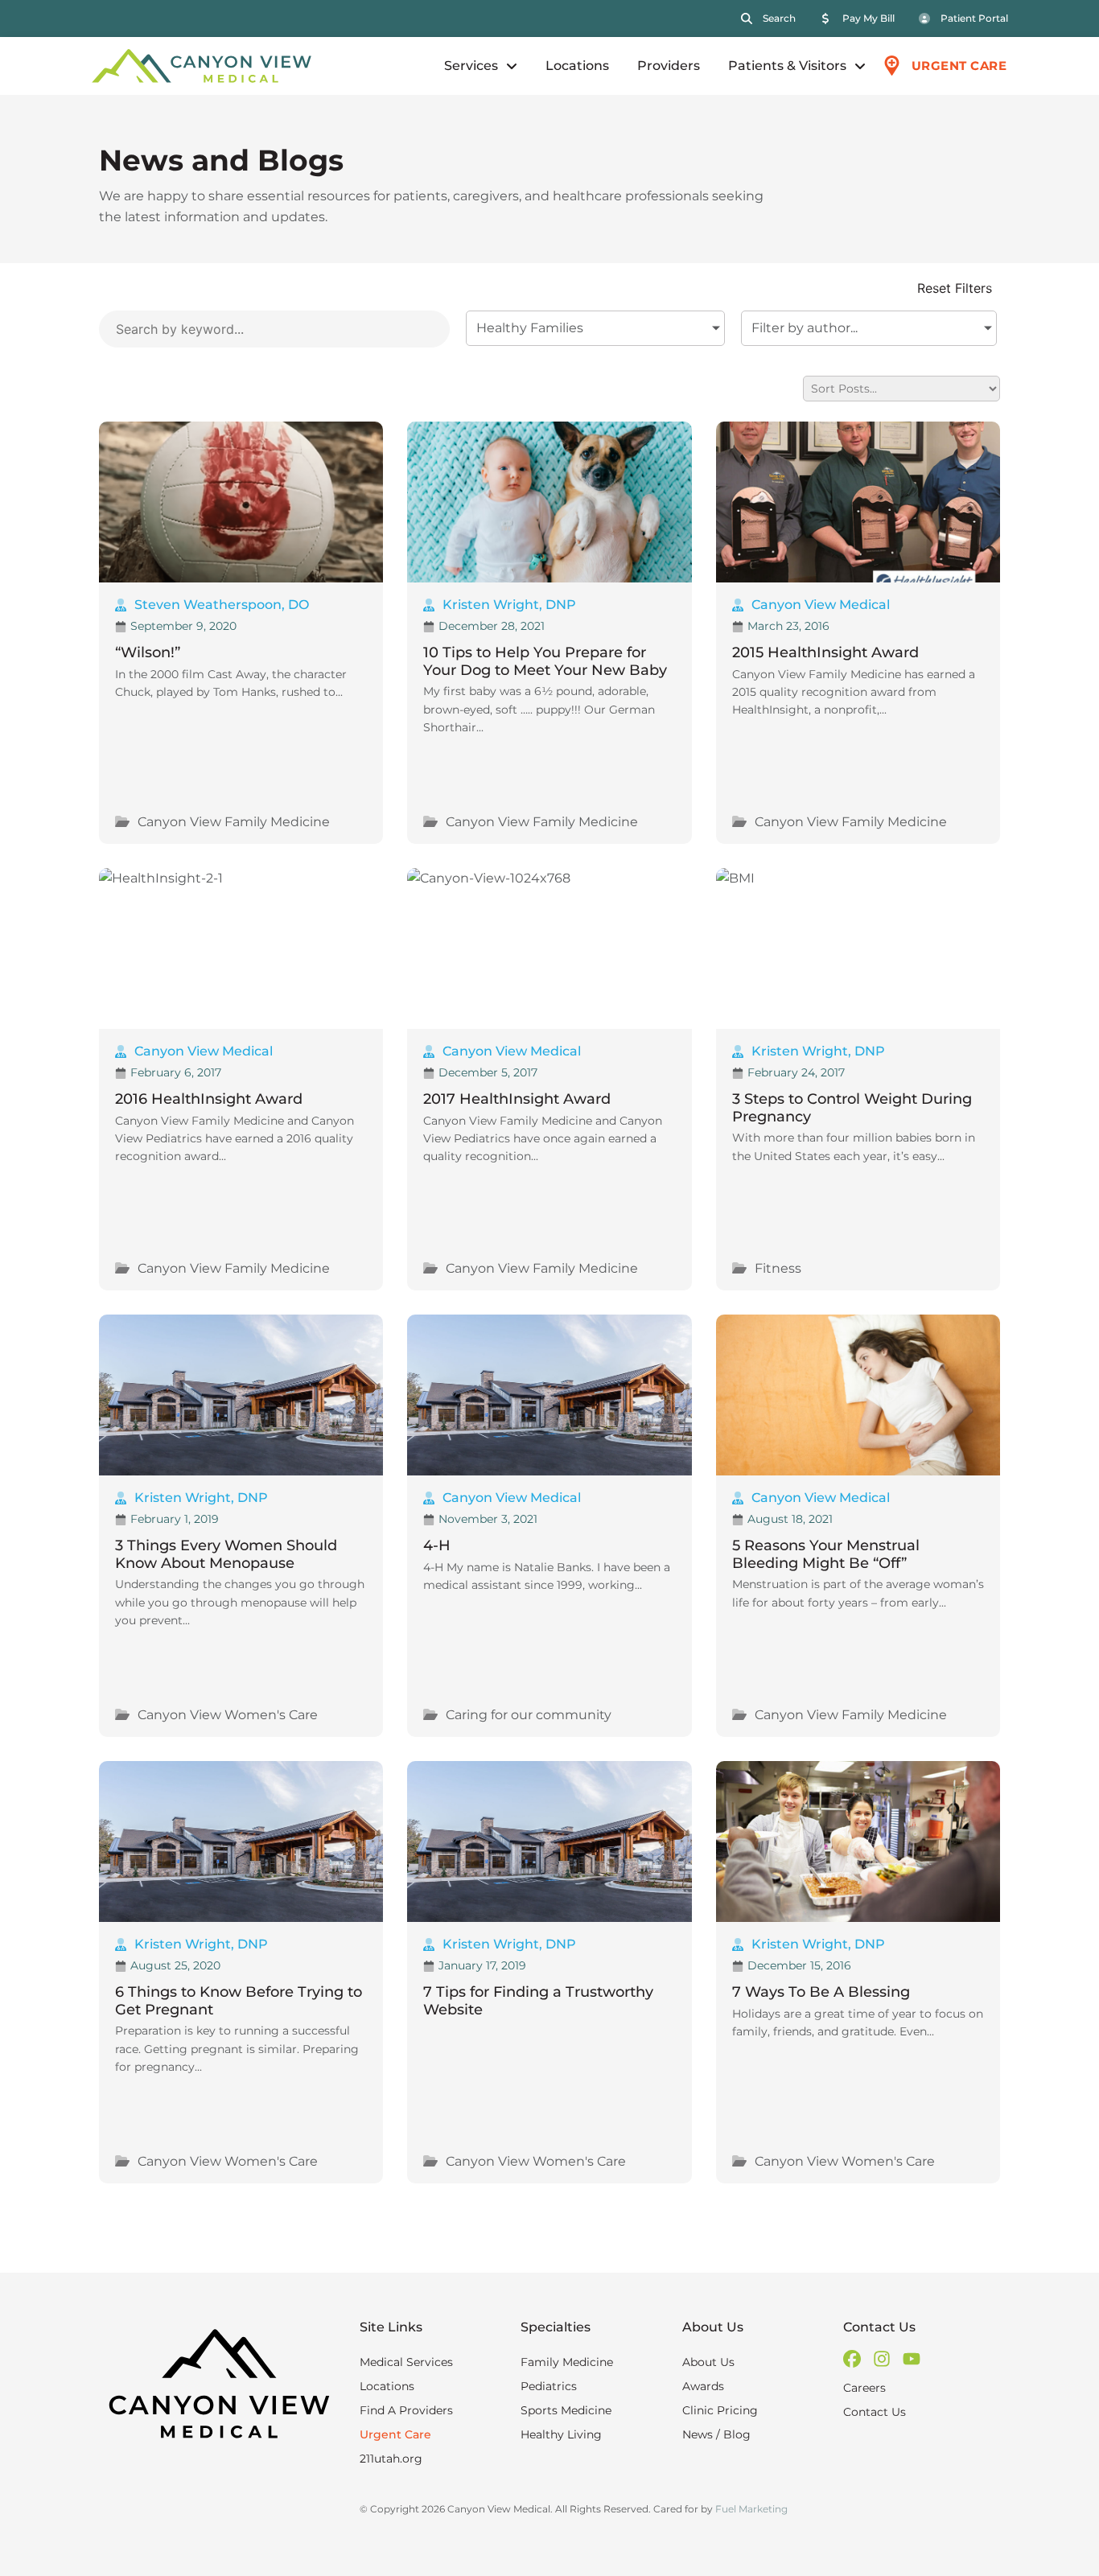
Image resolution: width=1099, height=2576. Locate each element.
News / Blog (716, 2434)
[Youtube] (912, 2359)
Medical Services (406, 2362)
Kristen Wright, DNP (509, 605)
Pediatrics (549, 2386)
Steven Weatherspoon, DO (222, 605)
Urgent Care (395, 2434)
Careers (864, 2388)
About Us (708, 2362)
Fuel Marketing (751, 2509)
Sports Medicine (566, 2410)
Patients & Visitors (787, 66)
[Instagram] (882, 2359)
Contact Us (875, 2412)
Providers (669, 66)
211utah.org (391, 2459)
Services (471, 66)
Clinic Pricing (720, 2410)
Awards (703, 2386)
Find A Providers (406, 2410)
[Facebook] (852, 2359)
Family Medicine (567, 2362)
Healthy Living (561, 2434)
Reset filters (955, 289)
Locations (577, 66)
